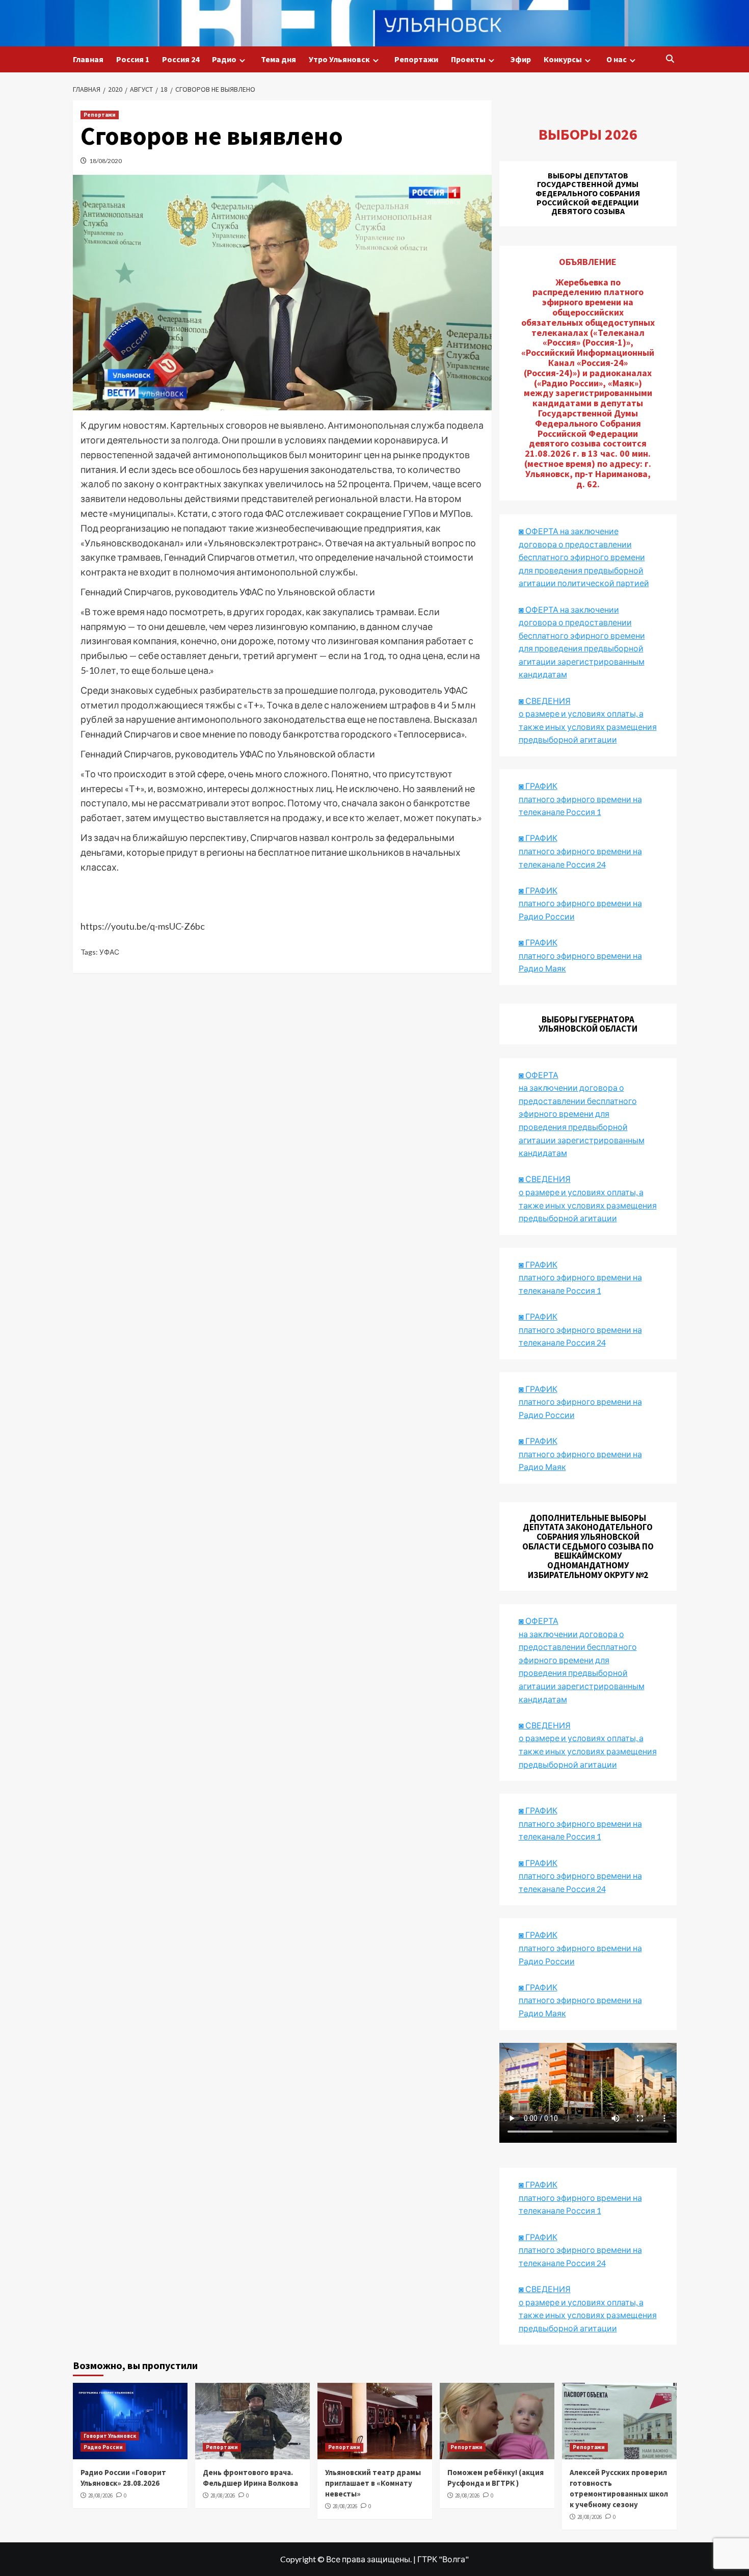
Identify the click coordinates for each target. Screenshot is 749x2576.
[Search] (670, 59)
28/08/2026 (100, 2495)
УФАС (109, 952)
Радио (224, 59)
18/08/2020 (105, 161)
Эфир (520, 59)
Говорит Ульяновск (110, 2436)
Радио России (103, 2447)
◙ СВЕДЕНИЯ (545, 1725)
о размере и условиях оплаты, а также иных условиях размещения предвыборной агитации (588, 1751)
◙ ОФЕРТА (539, 1621)
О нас (617, 59)
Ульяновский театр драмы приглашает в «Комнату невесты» (373, 2483)
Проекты (468, 59)
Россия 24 (181, 59)
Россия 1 (133, 59)
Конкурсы (563, 59)
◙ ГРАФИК (538, 786)
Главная (88, 59)
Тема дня (278, 59)
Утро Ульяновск (339, 59)
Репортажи (416, 59)
